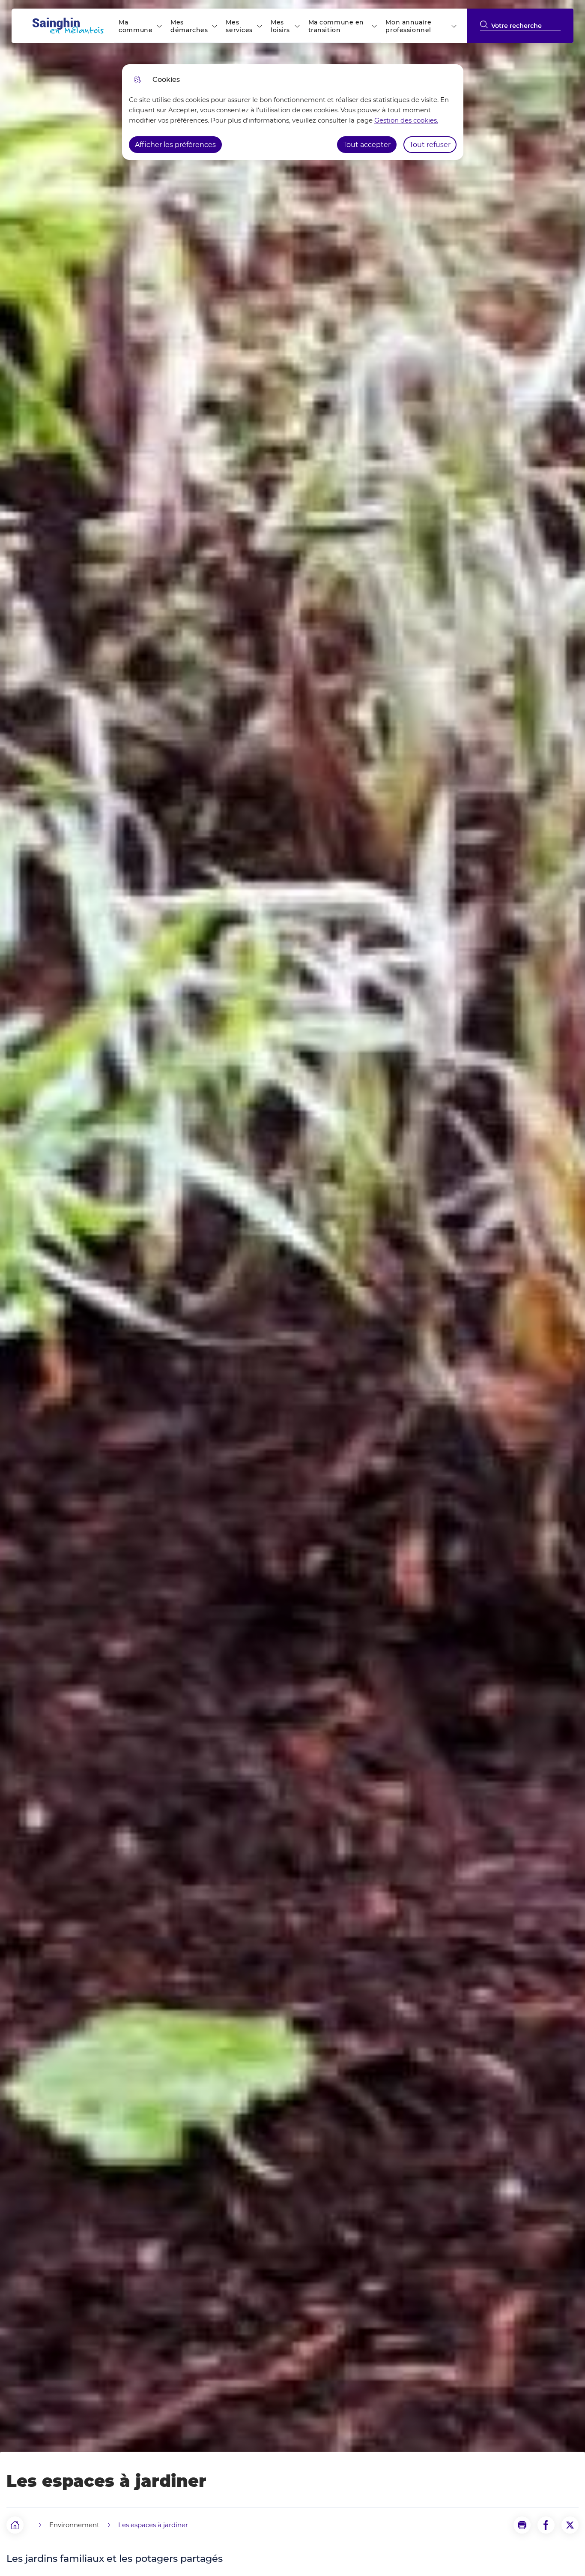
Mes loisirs (280, 26)
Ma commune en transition (336, 26)
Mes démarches (189, 26)
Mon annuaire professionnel (408, 26)
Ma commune (136, 26)
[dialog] (293, 112)
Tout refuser (430, 145)
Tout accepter (367, 145)
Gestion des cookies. (406, 120)
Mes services (239, 26)
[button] (522, 2525)
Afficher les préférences (175, 145)
